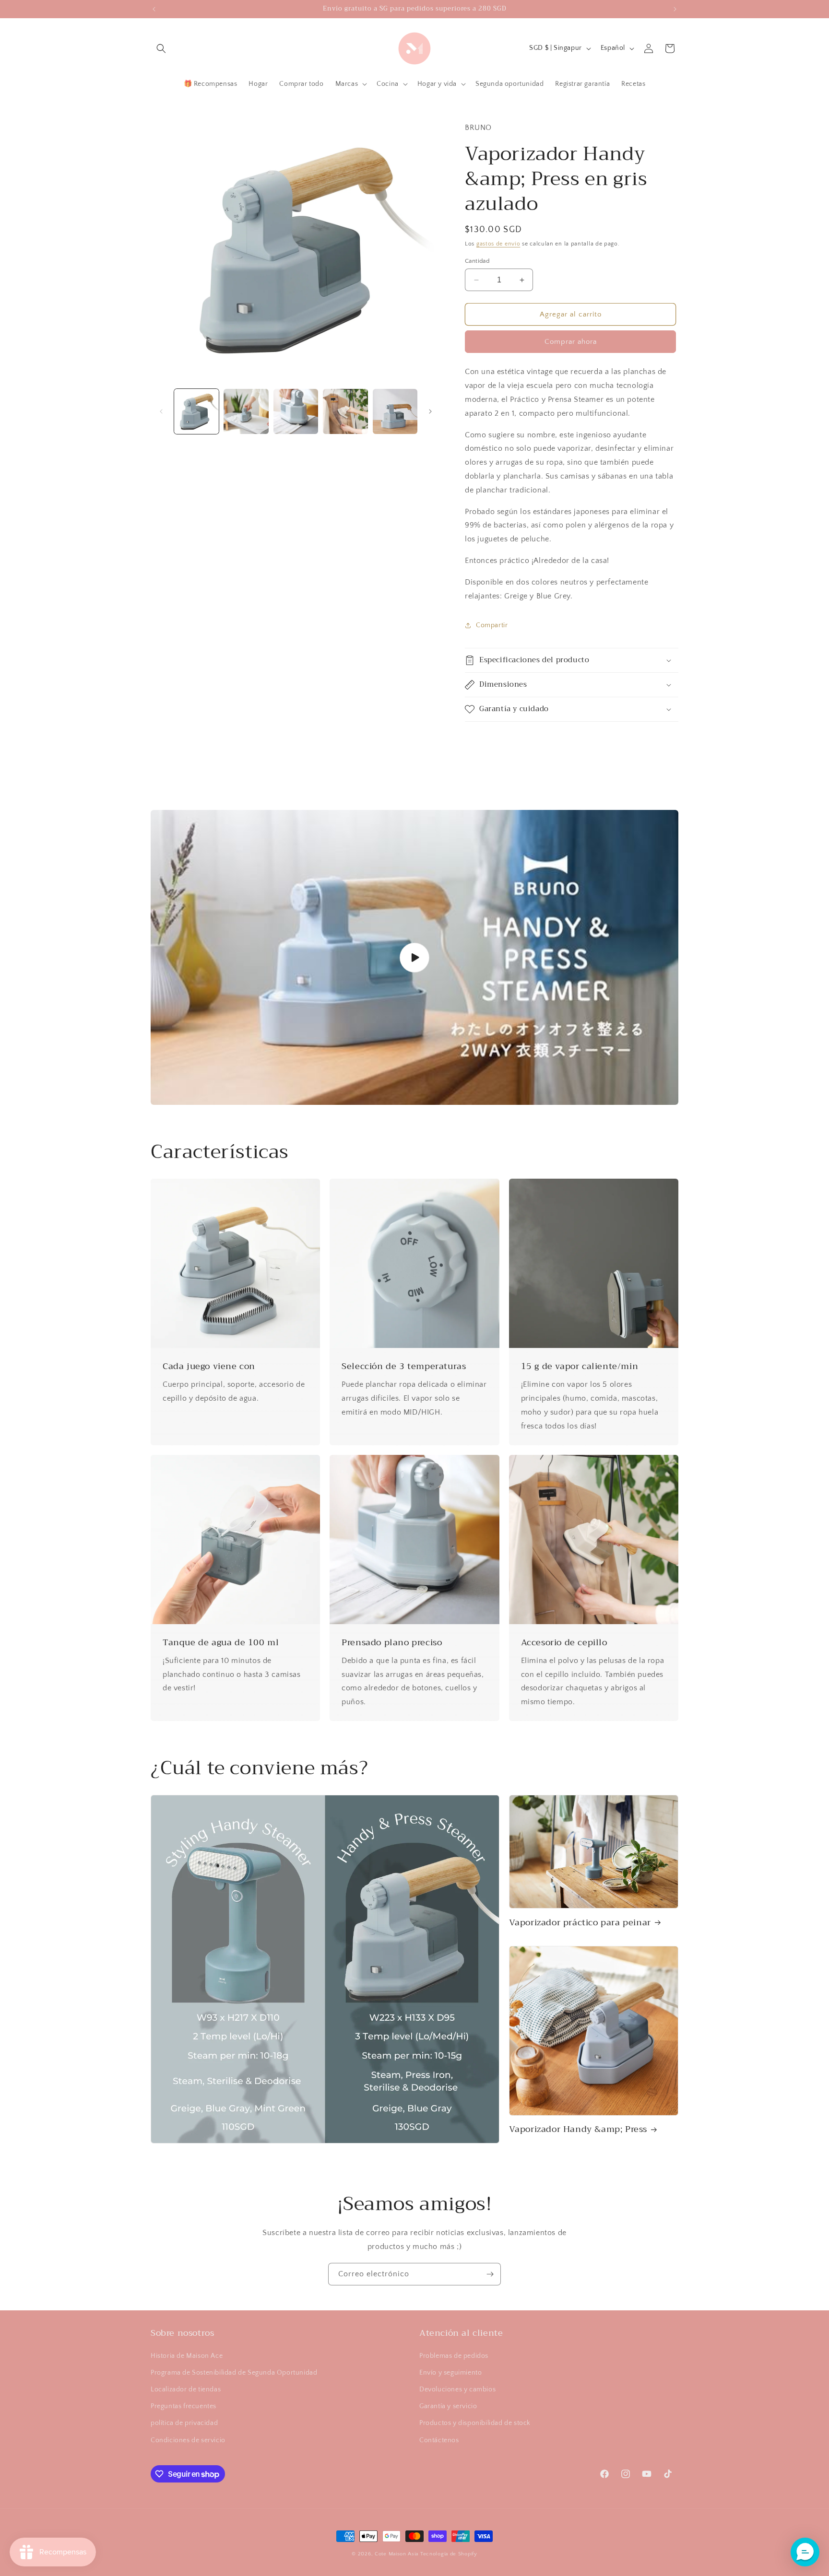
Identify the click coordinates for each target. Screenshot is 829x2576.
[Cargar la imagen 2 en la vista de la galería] (246, 411)
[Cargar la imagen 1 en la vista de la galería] (196, 411)
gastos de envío (498, 244)
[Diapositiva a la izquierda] (161, 411)
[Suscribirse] (490, 2274)
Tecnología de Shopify (449, 2554)
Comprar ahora (571, 342)
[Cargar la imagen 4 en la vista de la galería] (345, 411)
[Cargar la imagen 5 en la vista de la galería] (395, 411)
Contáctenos (439, 2440)
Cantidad (477, 261)
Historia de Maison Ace (187, 2356)
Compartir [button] (492, 625)
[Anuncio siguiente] (675, 9)
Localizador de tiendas (186, 2389)
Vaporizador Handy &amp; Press (578, 2129)
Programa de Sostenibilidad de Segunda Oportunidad (234, 2373)
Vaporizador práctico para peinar (580, 1923)
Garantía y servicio (448, 2406)
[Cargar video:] (414, 957)
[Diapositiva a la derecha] (430, 411)
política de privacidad (184, 2423)
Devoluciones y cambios (457, 2389)
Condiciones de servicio (188, 2440)
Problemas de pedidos (454, 2356)
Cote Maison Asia (397, 2554)
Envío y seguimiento (450, 2373)
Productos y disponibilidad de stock (475, 2423)
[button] (161, 48)
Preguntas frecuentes (184, 2406)
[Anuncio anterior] (154, 9)
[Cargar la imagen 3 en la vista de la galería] (296, 411)
